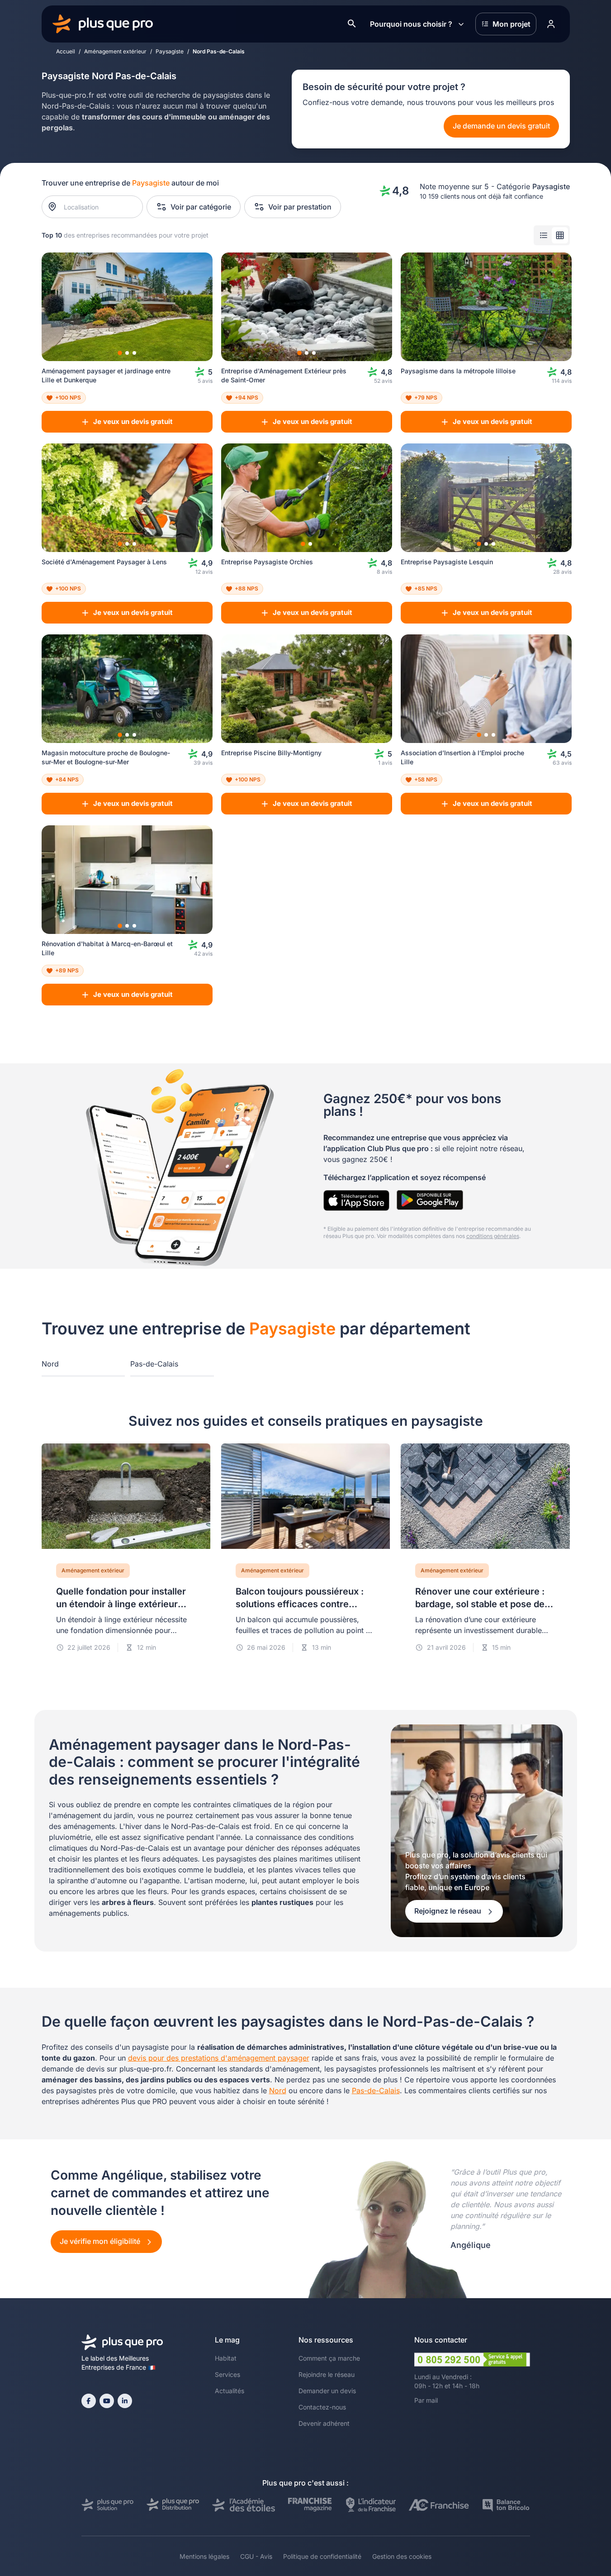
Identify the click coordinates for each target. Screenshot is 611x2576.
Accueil (66, 51)
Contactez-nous (322, 2407)
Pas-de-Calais (154, 1364)
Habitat (226, 2358)
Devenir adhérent (324, 2423)
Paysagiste (170, 51)
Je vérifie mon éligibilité (101, 2241)
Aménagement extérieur (115, 51)
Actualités (230, 2391)
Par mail (426, 2400)
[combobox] (97, 207)
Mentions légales (204, 2556)
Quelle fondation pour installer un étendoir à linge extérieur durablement (121, 1604)
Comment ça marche (329, 2358)
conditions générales (493, 1236)
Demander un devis (327, 2391)
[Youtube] (107, 2401)
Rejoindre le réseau (327, 2374)
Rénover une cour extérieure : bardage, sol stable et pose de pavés (480, 1604)
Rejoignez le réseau (449, 1911)
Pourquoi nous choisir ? (411, 24)
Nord (50, 1364)
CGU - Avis (256, 2556)
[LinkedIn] (125, 2401)
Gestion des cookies (402, 2556)
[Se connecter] (551, 24)
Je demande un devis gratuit (501, 126)
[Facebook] (89, 2401)
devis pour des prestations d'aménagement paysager (219, 2058)
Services (227, 2374)
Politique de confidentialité (322, 2556)
